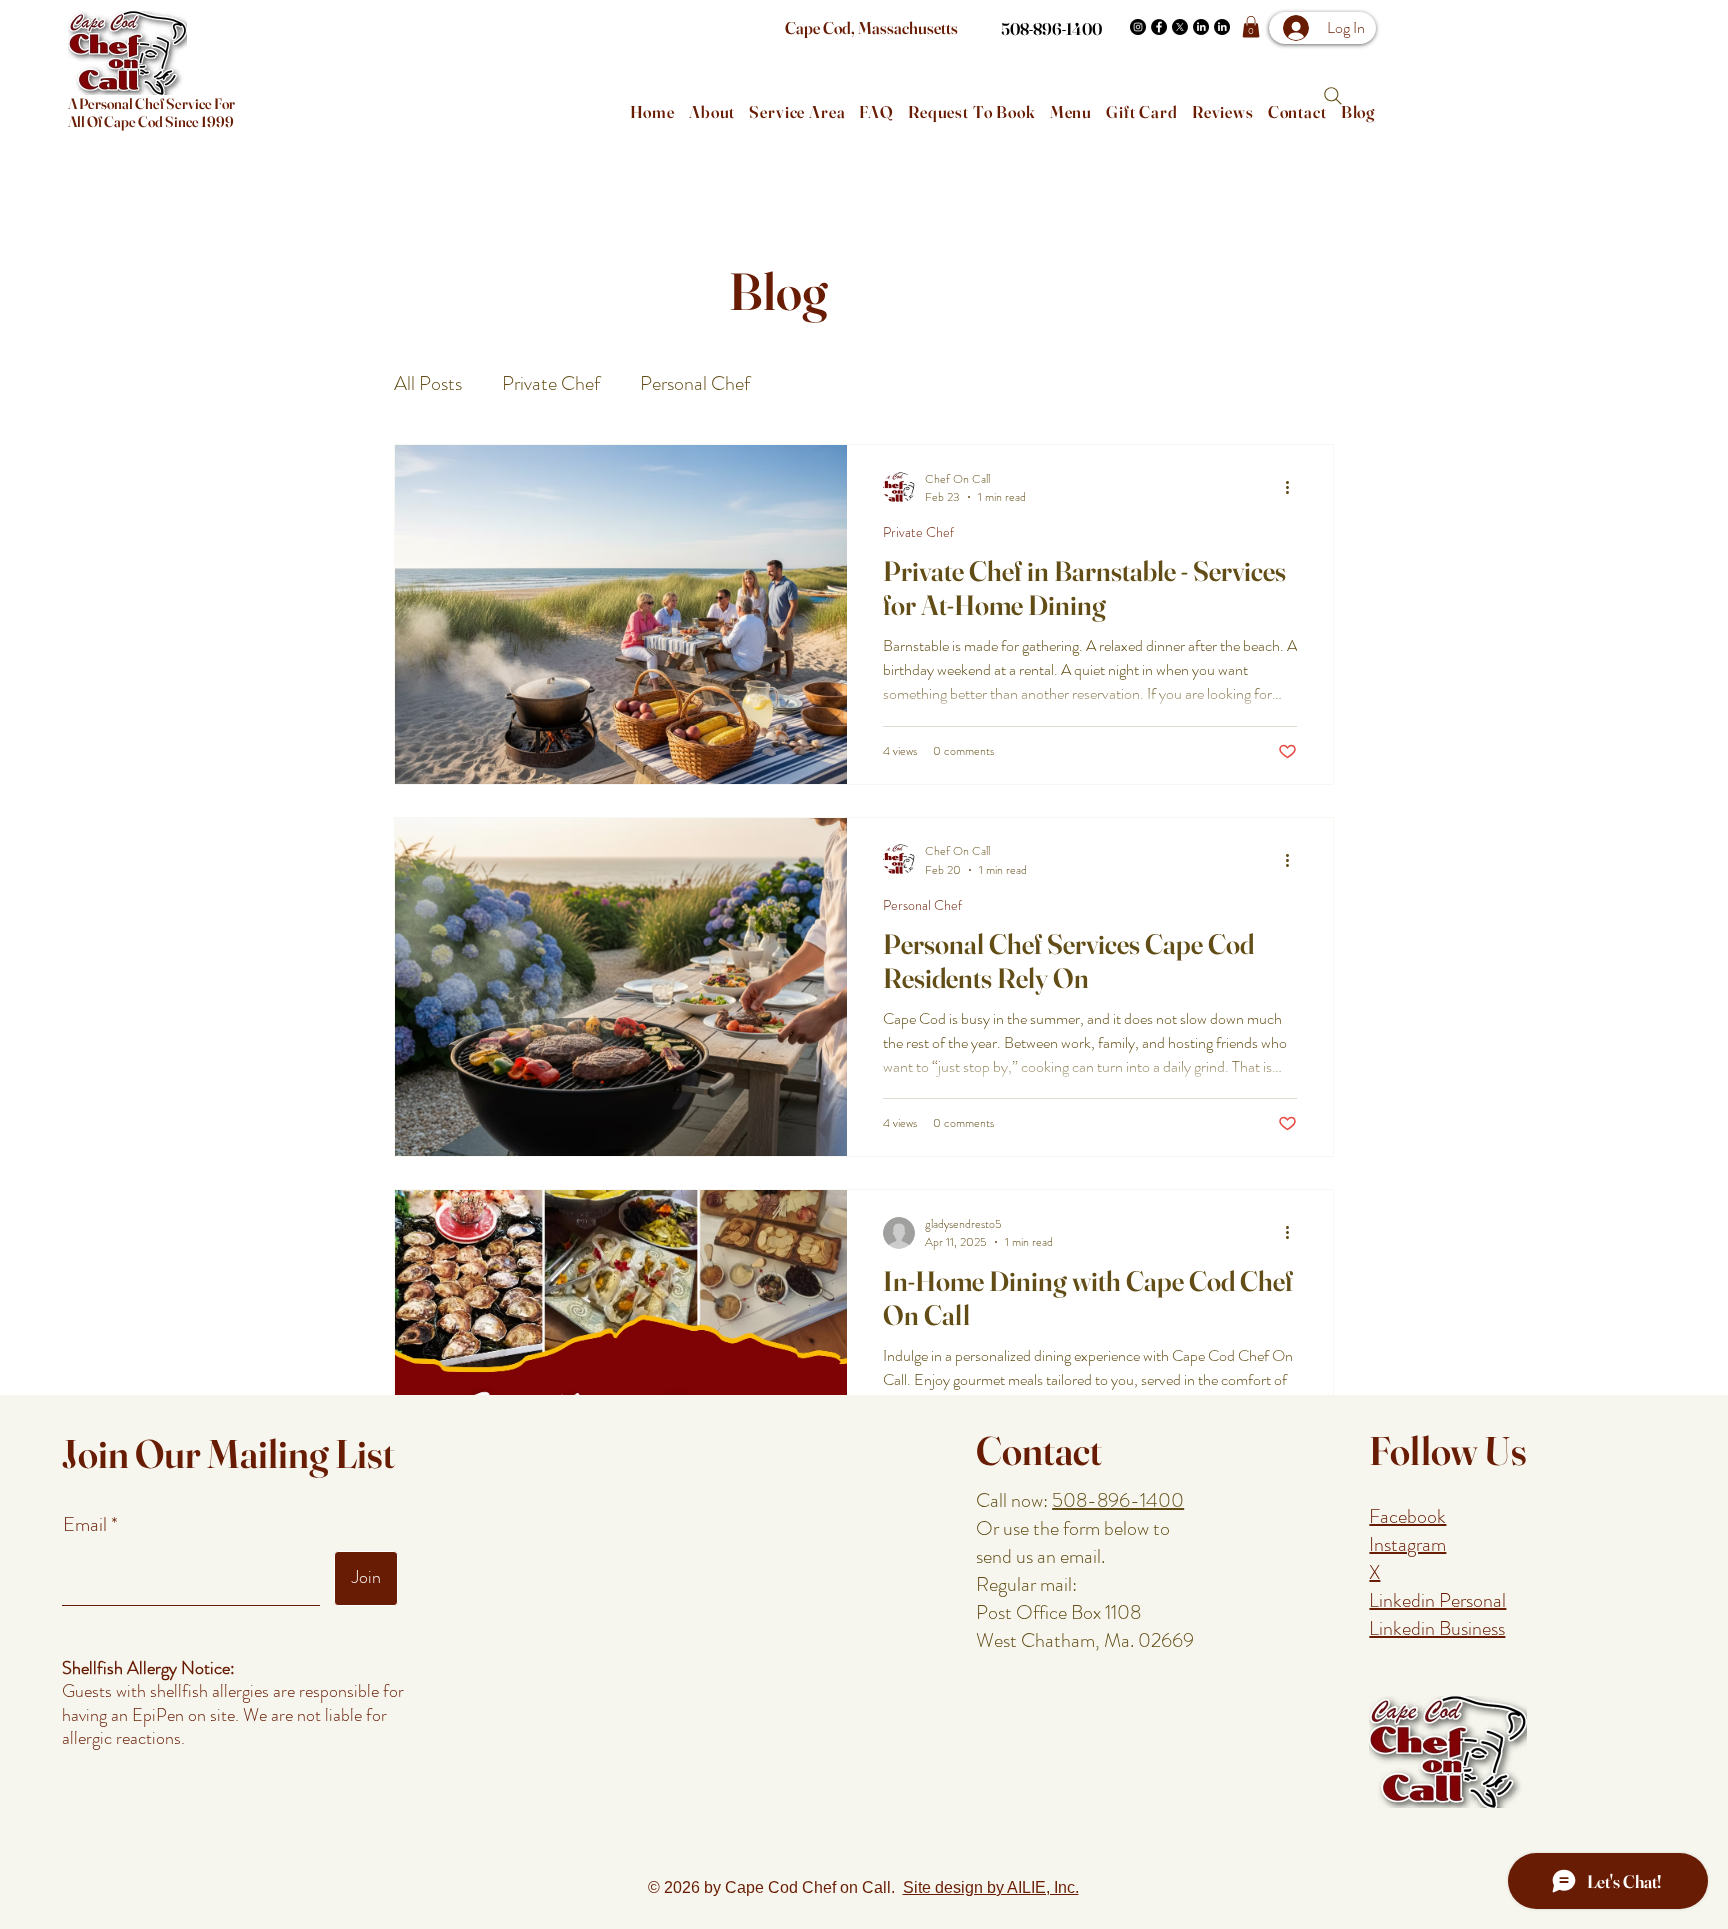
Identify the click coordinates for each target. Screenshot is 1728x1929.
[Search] (1333, 96)
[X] (1180, 27)
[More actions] (1294, 488)
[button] (1251, 27)
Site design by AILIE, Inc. (991, 1887)
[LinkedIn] (1201, 27)
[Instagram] (1138, 27)
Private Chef (551, 384)
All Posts (428, 384)
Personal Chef (695, 384)
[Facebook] (1159, 27)
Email (87, 1525)
